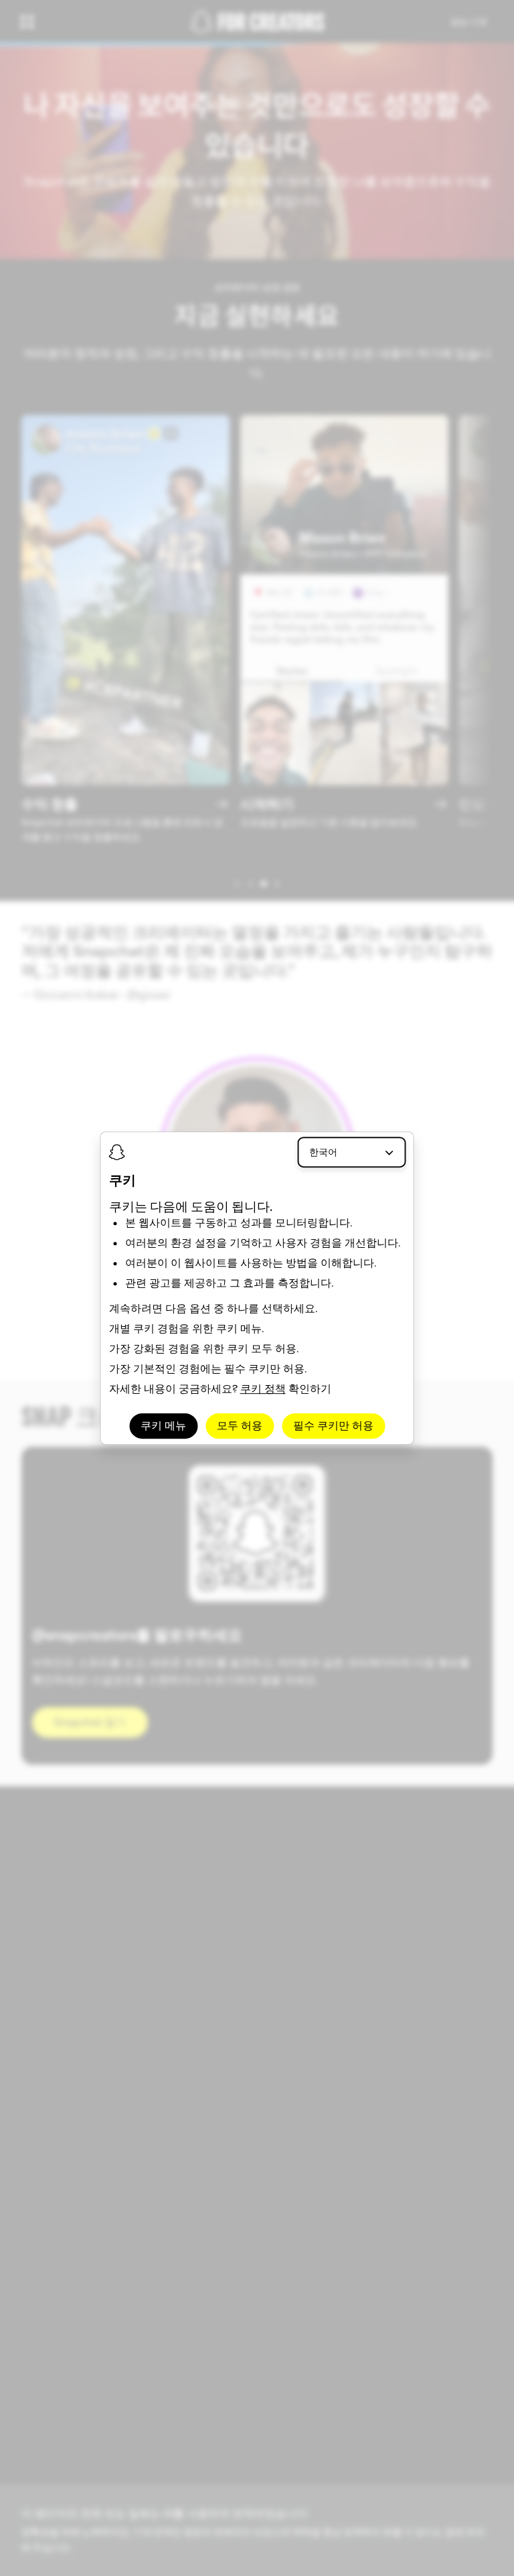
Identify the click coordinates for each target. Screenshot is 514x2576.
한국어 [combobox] (323, 1152)
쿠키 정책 (263, 1389)
